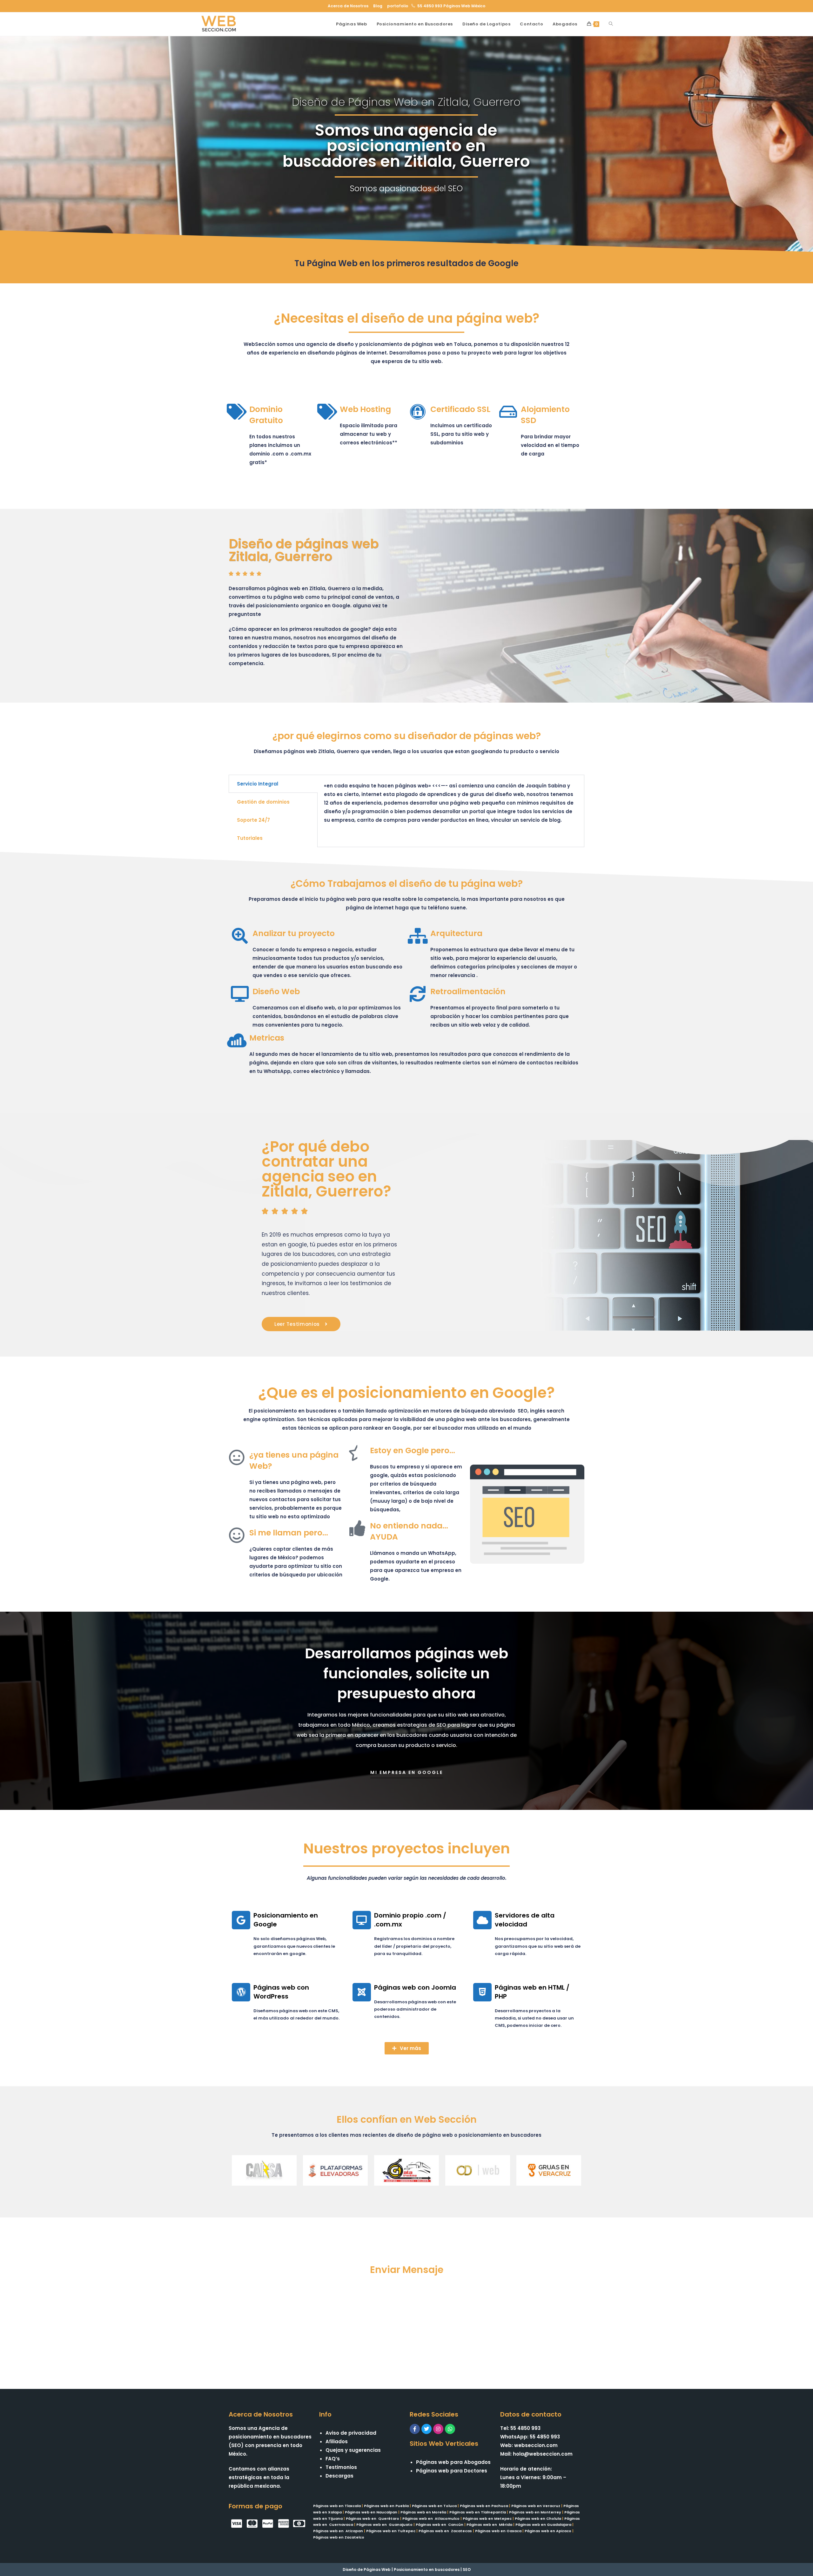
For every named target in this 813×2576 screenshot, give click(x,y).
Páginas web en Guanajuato (384, 2525)
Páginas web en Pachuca (484, 2506)
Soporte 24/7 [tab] (253, 820)
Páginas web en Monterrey (535, 2512)
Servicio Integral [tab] (258, 784)
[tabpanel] (451, 806)
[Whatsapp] (450, 2429)
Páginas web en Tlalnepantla (478, 2512)
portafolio (398, 6)
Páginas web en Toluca (434, 2506)
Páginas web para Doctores (452, 2471)
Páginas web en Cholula (538, 2519)
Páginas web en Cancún (440, 2525)
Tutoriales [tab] (250, 838)
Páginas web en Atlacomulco (431, 2519)
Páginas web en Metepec (487, 2519)
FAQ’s (333, 2459)
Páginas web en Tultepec (391, 2531)
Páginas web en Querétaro (373, 2519)
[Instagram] (438, 2429)
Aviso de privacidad (351, 2433)
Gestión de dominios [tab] (263, 802)
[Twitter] (427, 2429)
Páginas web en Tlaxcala (337, 2506)
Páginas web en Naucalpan (371, 2512)
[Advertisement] (406, 2325)
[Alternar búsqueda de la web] (611, 24)
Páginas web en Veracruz (536, 2506)
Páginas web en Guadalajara (543, 2525)
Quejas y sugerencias (353, 2450)
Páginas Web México (464, 6)
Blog (378, 6)
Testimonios (341, 2467)
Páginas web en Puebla (386, 2506)
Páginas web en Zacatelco (339, 2537)
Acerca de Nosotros (348, 6)
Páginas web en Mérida (489, 2525)
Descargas (339, 2476)
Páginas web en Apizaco (548, 2531)
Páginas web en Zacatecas (445, 2531)
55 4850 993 (430, 6)
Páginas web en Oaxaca (498, 2531)
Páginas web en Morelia (423, 2512)
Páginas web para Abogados (453, 2462)
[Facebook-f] (415, 2429)
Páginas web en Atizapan (338, 2531)
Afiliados (337, 2441)
